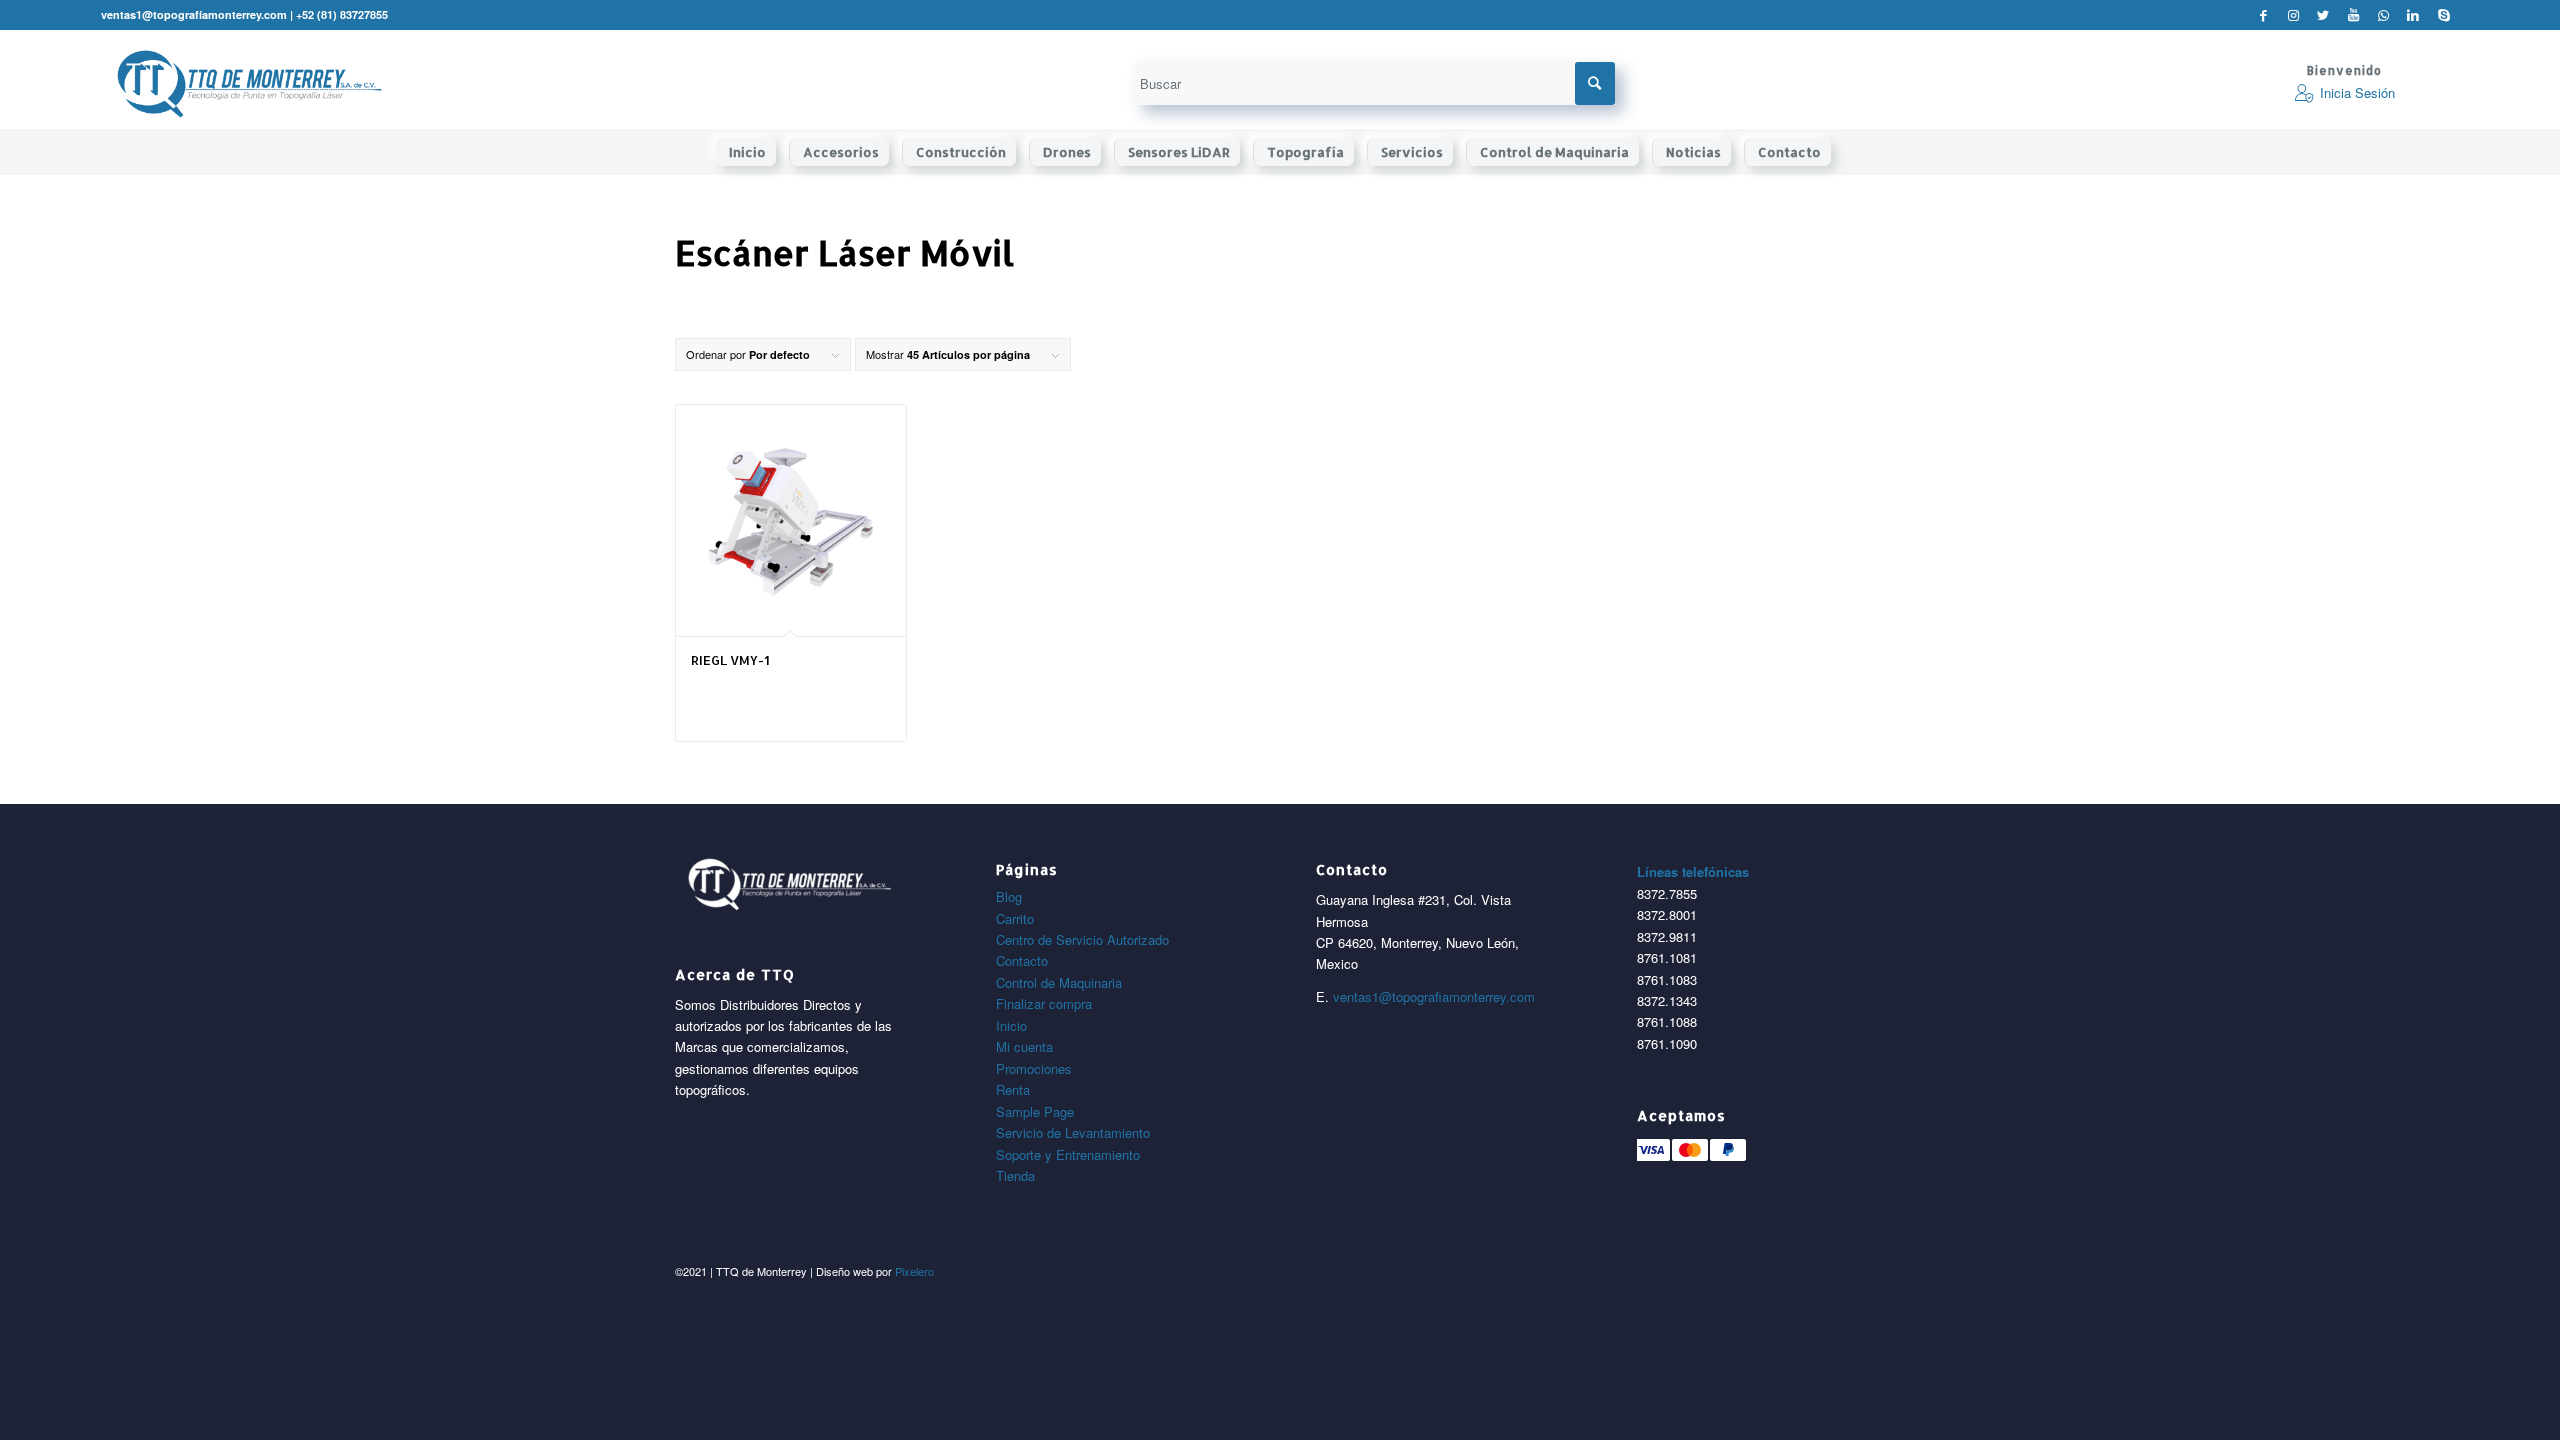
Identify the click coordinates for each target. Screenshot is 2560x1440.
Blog (1009, 896)
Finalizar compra (1044, 1003)
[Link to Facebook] (2263, 15)
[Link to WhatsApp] (2383, 15)
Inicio (1011, 1025)
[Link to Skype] (2444, 15)
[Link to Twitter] (2323, 15)
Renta (1013, 1089)
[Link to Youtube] (2353, 15)
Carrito (1015, 918)
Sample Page (1035, 1111)
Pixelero (914, 1271)
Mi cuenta (1024, 1046)
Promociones (1034, 1068)
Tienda (1015, 1175)
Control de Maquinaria (1059, 982)
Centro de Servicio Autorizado (1082, 939)
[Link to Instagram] (2293, 15)
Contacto (1022, 960)
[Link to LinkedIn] (2413, 15)
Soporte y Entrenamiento (1068, 1154)
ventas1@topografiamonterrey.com (1434, 996)
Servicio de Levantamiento (1073, 1132)
